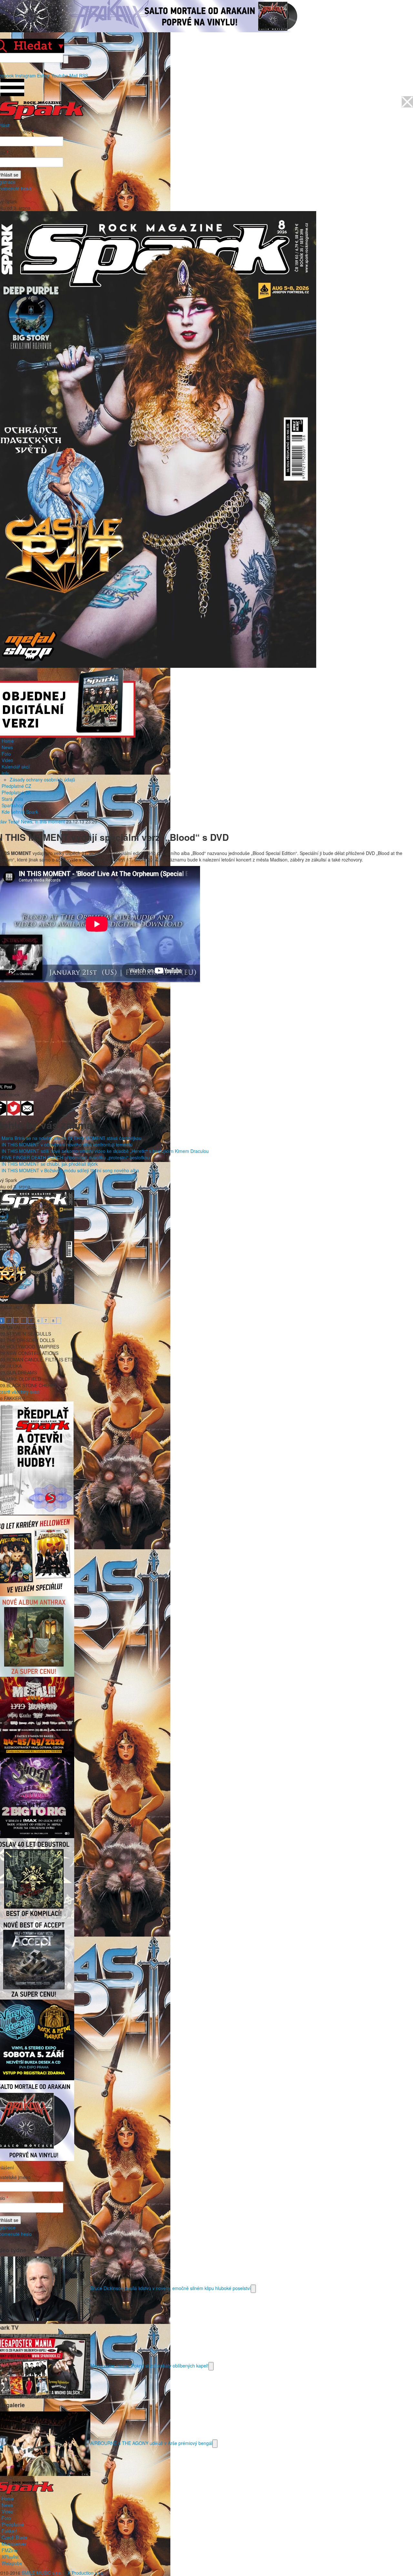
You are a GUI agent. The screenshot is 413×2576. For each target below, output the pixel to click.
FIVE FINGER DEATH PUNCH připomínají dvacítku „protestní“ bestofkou (76, 1157)
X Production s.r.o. (86, 2573)
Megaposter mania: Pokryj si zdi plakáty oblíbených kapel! (149, 2365)
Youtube (60, 76)
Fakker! (9, 2531)
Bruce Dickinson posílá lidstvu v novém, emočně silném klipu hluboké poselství (171, 2288)
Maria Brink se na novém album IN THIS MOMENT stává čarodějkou (72, 1138)
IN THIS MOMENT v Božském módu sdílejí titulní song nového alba (70, 1170)
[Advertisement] (203, 1029)
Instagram (25, 76)
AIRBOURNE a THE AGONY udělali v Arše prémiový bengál (151, 2443)
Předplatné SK (16, 792)
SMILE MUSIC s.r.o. (42, 2573)
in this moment (50, 821)
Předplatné (13, 2524)
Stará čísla (12, 799)
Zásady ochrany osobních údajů (42, 779)
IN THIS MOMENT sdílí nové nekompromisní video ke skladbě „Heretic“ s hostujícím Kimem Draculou (105, 1151)
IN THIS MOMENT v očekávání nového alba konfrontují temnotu (67, 1145)
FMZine (10, 2550)
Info (5, 773)
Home (8, 741)
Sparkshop (13, 805)
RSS (84, 76)
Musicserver (14, 2544)
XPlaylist (10, 2557)
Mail (74, 76)
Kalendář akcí (16, 767)
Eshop (44, 76)
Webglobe (12, 2563)
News (7, 747)
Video (7, 760)
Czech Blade (15, 2537)
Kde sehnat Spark (20, 812)
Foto (6, 754)
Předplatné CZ (16, 786)
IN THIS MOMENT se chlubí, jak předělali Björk (50, 1164)
